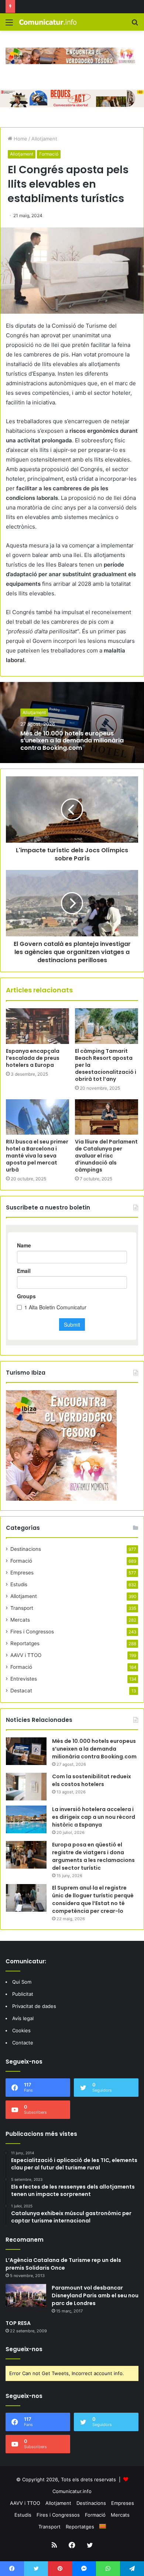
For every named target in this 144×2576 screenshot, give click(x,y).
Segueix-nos (24, 2349)
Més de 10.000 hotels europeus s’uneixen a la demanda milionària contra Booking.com (72, 740)
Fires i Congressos (32, 1632)
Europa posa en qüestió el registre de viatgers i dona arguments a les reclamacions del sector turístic (93, 1856)
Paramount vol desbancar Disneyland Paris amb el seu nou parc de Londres (95, 2295)
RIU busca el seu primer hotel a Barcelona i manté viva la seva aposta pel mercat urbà (37, 1156)
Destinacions (26, 1549)
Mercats (20, 1620)
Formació (49, 154)
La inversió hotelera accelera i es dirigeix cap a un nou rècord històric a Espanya (94, 1817)
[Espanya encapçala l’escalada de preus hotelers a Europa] (37, 1026)
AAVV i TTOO (26, 1655)
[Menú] (9, 25)
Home (20, 139)
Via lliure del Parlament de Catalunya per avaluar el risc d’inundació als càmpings (106, 1156)
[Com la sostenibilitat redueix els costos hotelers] (26, 1787)
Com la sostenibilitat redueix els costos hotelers (92, 1780)
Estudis (19, 1584)
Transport (22, 1608)
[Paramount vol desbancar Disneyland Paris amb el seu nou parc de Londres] (26, 2295)
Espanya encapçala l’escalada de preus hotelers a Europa (33, 1058)
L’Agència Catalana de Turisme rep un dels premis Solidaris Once (63, 2264)
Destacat (21, 1691)
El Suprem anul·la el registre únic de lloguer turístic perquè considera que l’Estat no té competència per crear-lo (93, 1899)
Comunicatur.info (72, 2491)
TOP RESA (18, 2323)
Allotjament (44, 139)
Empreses (22, 1573)
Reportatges (25, 1643)
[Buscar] (135, 25)
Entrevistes (24, 1679)
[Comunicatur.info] (48, 22)
